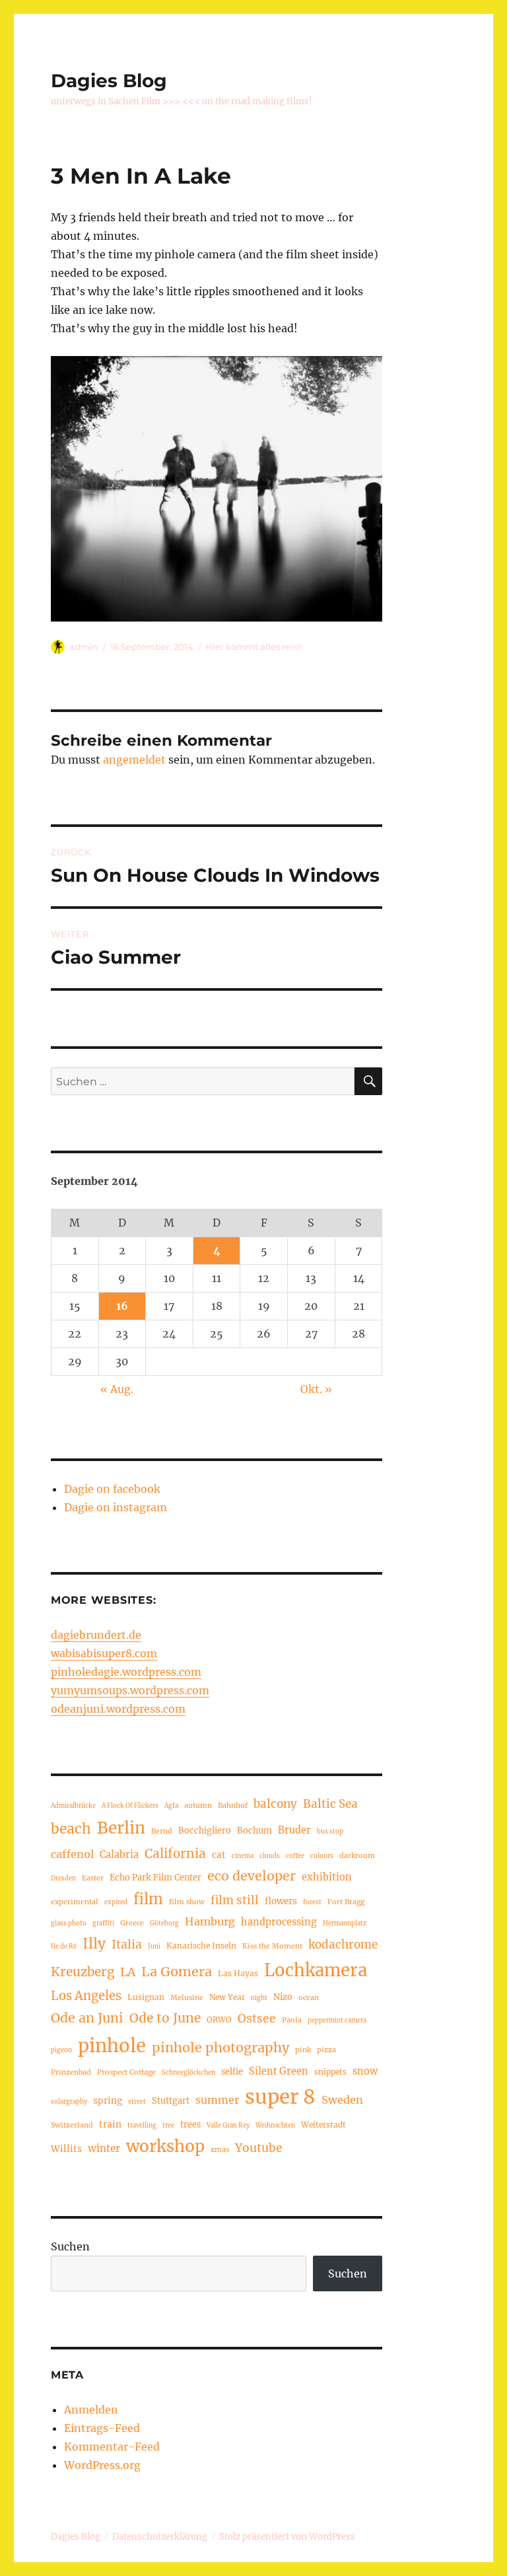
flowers (281, 1901)
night (259, 1998)
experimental (75, 1902)
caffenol (72, 1854)
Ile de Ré (64, 1947)
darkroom (357, 1855)
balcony (275, 1804)
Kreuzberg (83, 1972)
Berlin (121, 1828)
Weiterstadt (323, 2125)
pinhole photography (220, 2047)
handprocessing (279, 1922)
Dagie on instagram (116, 1507)
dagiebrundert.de (96, 1635)
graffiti (103, 1923)
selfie (232, 2071)
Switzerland (72, 2125)
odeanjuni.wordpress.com (118, 1709)
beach (71, 1829)
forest (312, 1902)
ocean (309, 1997)
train (110, 2125)
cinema (243, 1856)
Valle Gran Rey (228, 2126)
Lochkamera (316, 1970)
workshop (165, 2146)
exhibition (327, 1877)
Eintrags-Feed (102, 2428)
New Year (227, 1997)
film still (235, 1900)
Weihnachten (275, 2126)
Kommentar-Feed (112, 2447)
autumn (198, 1805)
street (137, 2102)
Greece (132, 1923)
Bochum (254, 1830)
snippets (330, 2072)
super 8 (280, 2097)
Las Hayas (238, 1973)
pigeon (61, 2050)
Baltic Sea (330, 1804)
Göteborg (164, 1923)
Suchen (70, 2246)
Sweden (342, 2100)
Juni (154, 1947)
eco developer (252, 1876)
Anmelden (91, 2410)
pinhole (112, 2046)
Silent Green (279, 2071)
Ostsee (257, 2019)
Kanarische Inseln (201, 1946)
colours (322, 1856)
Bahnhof (233, 1805)
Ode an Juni (87, 2018)
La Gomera (177, 1971)
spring (108, 2101)
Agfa (171, 1806)
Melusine (187, 1997)
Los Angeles (86, 1996)
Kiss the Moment (272, 1946)
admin (84, 647)
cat (219, 1855)
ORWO (219, 2020)
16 (122, 1306)
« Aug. (117, 1389)
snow (365, 2071)
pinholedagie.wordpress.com (126, 1672)
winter (104, 2148)
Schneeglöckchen (188, 2073)
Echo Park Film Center (155, 1877)
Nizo (283, 1997)
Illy (94, 1944)
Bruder (294, 1830)
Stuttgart (171, 2100)
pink (303, 2050)
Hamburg (210, 1921)
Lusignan (146, 1997)
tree (168, 2126)
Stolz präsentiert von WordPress (287, 2537)
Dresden (63, 1878)
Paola (292, 2020)
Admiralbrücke (73, 1806)
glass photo (69, 1923)
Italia (127, 1945)
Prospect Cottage (126, 2072)
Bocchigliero (205, 1830)
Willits (66, 2149)
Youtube (259, 2148)
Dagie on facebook (112, 1489)
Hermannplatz (345, 1923)
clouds (270, 1856)
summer (217, 2100)
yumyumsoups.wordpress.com (130, 1690)
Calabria (119, 1855)
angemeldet (134, 760)
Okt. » (316, 1389)
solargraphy (69, 2102)
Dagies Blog (109, 81)
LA (128, 1972)
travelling (142, 2126)
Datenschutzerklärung (160, 2537)
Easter (93, 1878)
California (175, 1853)
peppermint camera (337, 2021)
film (148, 1899)
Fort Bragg (346, 1902)
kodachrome (343, 1945)
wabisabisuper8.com (104, 1653)
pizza (326, 2050)
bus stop (330, 1832)
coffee (295, 1856)
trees (190, 2124)
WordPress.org (102, 2465)
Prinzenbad (71, 2072)
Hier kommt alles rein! (253, 647)
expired (116, 1902)
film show (187, 1902)
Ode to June (165, 2018)
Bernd (162, 1831)
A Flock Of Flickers (130, 1806)
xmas (220, 2149)
